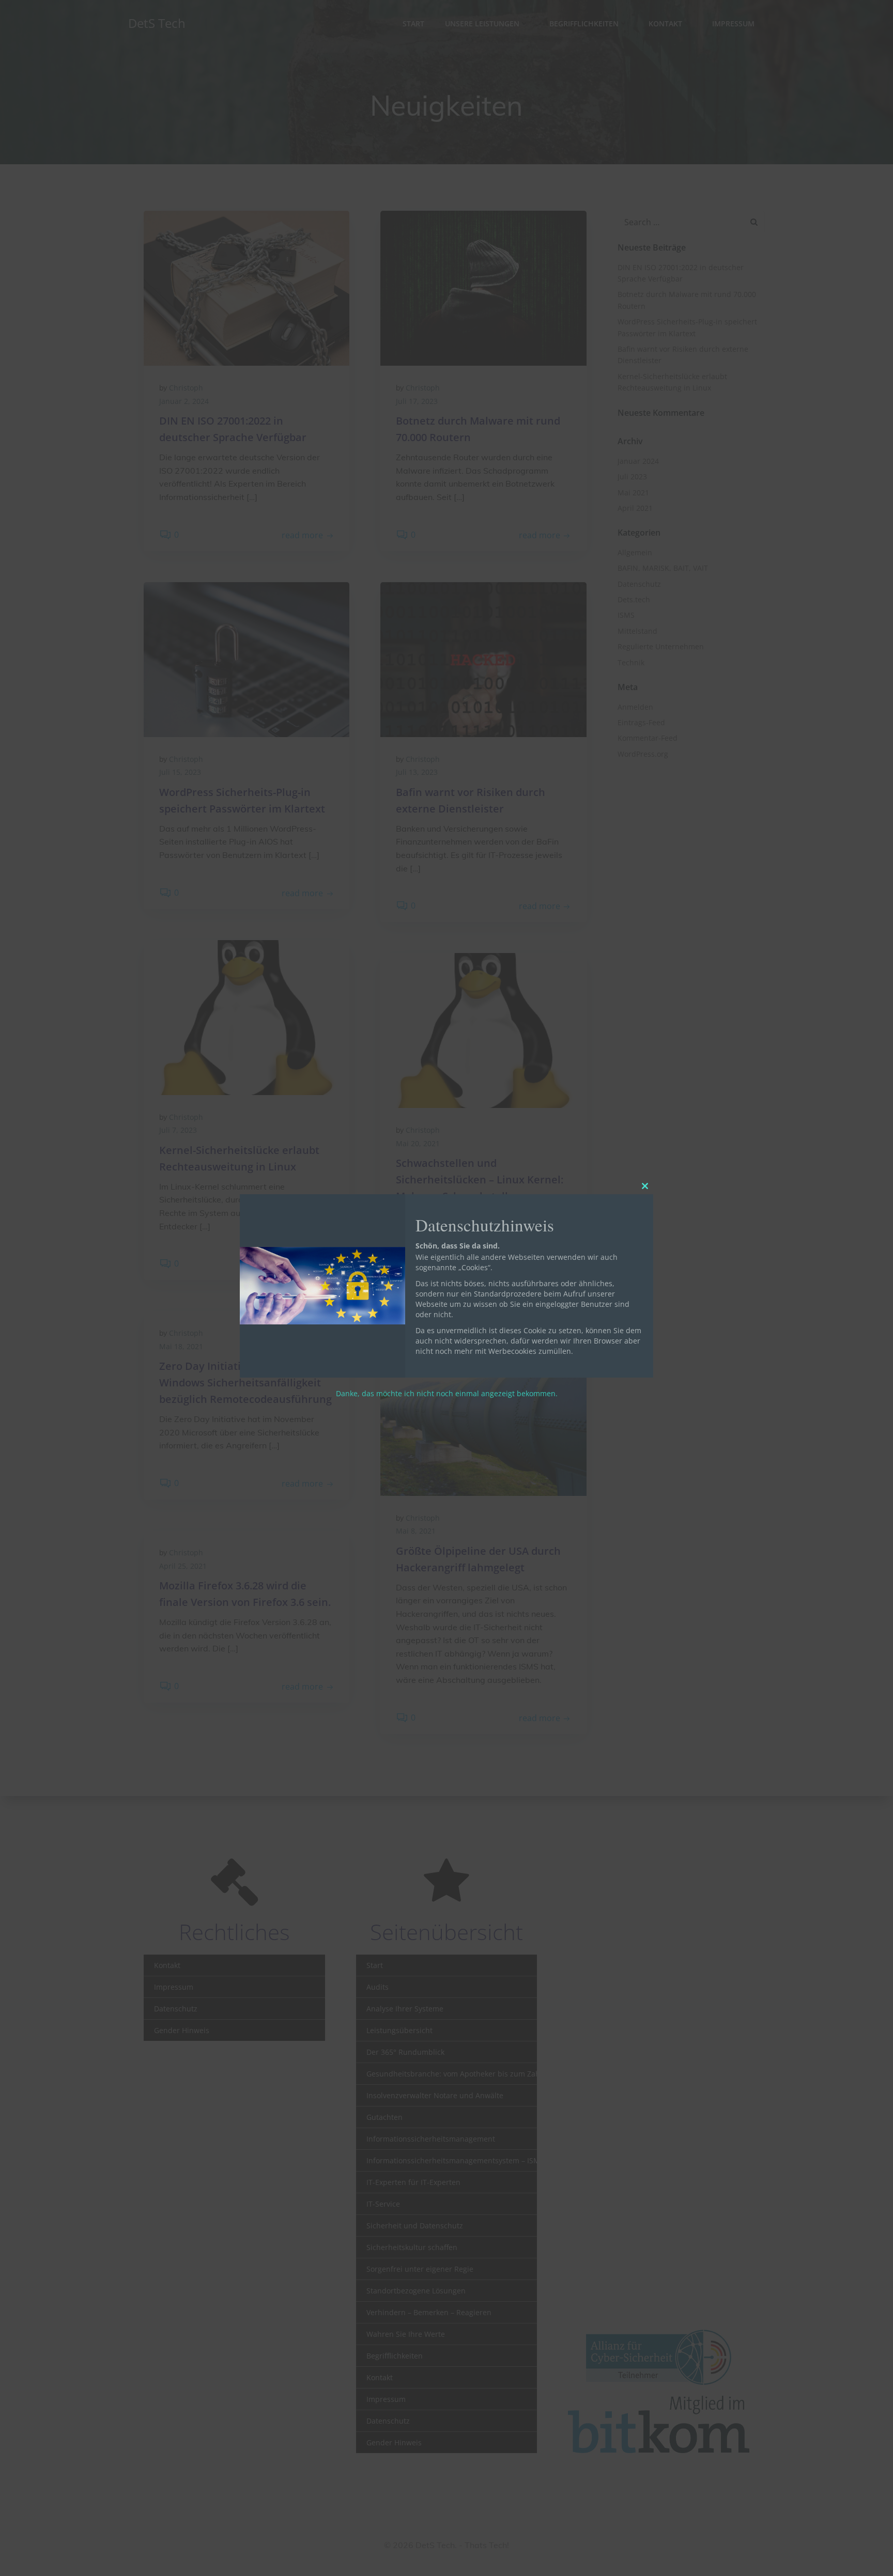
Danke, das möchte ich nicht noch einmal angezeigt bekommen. (447, 1393)
